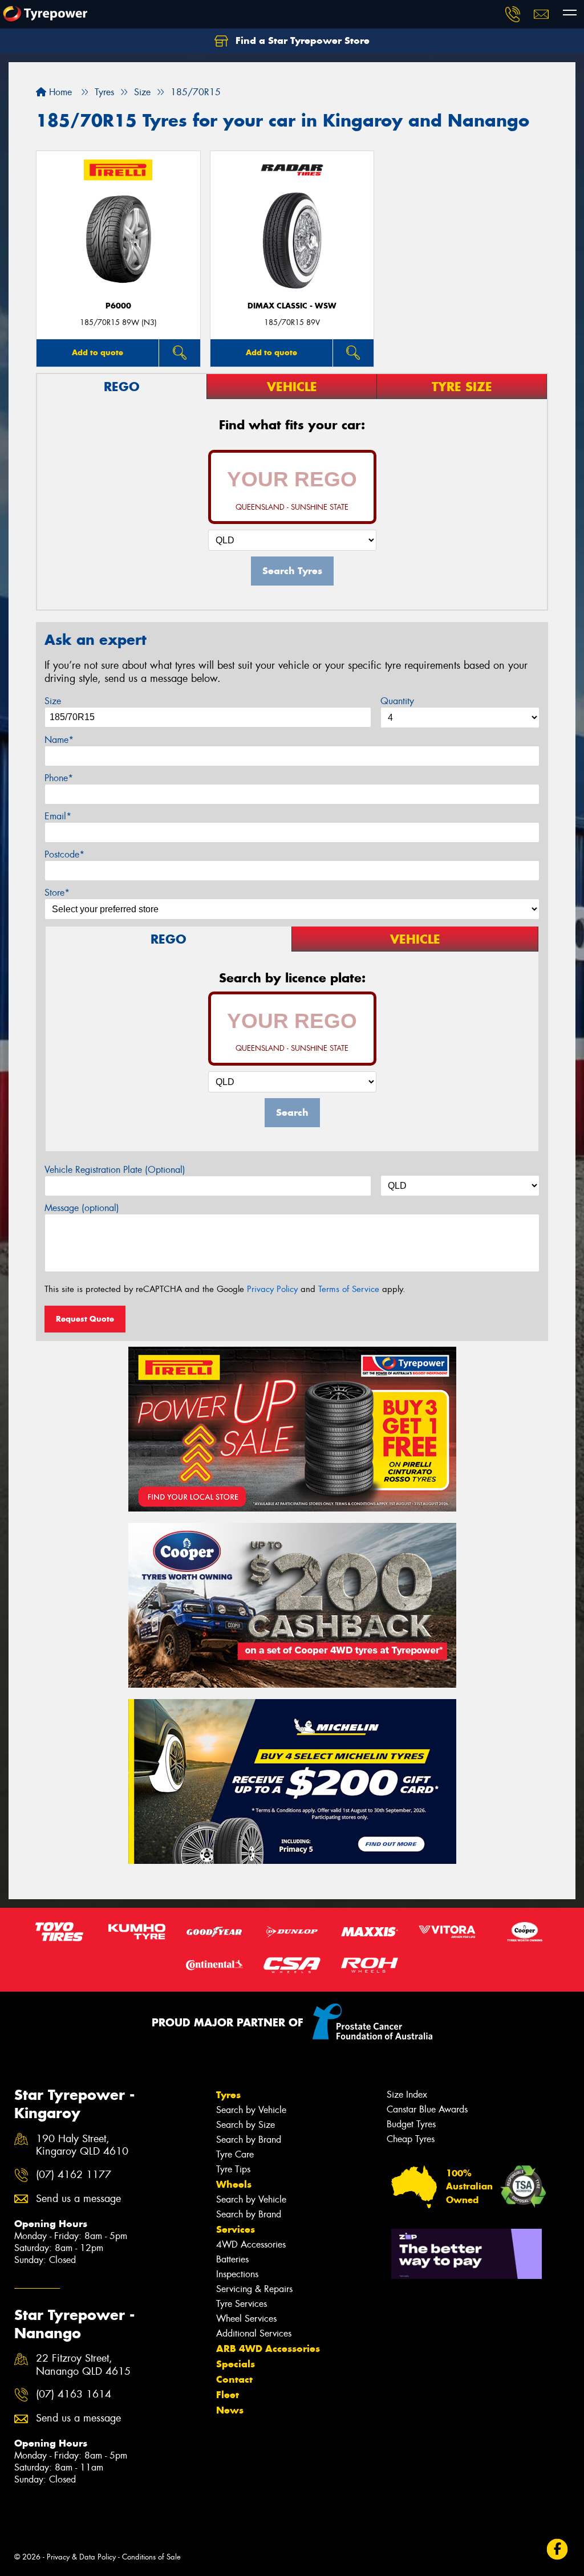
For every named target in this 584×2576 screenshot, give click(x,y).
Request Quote (85, 1319)
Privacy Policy (272, 1289)
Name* (59, 740)
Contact (234, 2379)
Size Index (407, 2094)
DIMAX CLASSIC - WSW (292, 306)
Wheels (234, 2184)
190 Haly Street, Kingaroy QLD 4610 (82, 2146)
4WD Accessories (251, 2244)
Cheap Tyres (411, 2139)
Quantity (397, 701)
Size (53, 701)
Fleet (228, 2395)
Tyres (228, 2095)
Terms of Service (349, 1289)
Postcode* (64, 854)
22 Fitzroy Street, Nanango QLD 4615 (83, 2365)
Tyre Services (242, 2304)
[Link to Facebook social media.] (557, 2549)
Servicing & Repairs (254, 2289)
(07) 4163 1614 (74, 2394)
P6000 (118, 306)
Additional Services (254, 2333)
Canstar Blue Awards (427, 2109)
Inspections (237, 2274)
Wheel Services (246, 2319)
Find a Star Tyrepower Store (301, 40)
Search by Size (246, 2125)
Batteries (232, 2259)
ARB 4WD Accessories (268, 2349)
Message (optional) (82, 1208)
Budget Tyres (411, 2124)
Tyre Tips (233, 2169)
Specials (236, 2364)
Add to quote (98, 352)
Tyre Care (235, 2154)
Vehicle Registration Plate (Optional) (115, 1170)
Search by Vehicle (251, 2110)
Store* (57, 893)
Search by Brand (249, 2140)
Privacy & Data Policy (81, 2557)
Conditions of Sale (151, 2557)
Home (59, 92)
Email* (58, 816)
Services (236, 2229)
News (230, 2410)
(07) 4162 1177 (74, 2175)
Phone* (59, 778)
